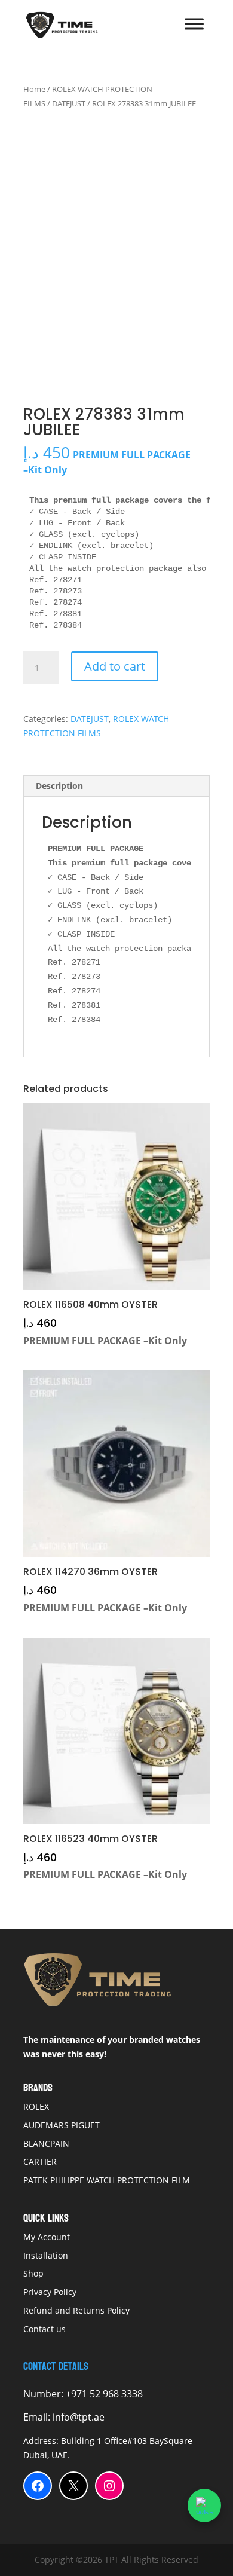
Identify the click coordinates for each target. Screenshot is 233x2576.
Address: (42, 2441)
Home (34, 89)
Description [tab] (59, 786)
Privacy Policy (50, 2292)
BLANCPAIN (46, 2144)
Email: (38, 2417)
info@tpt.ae (79, 2417)
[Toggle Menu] (194, 24)
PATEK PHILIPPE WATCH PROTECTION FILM (107, 2180)
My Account (47, 2237)
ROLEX (36, 2107)
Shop (33, 2273)
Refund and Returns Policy (76, 2310)
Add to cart (115, 666)
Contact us (45, 2329)
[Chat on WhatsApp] (204, 2505)
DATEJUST (69, 103)
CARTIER (40, 2162)
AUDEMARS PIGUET (62, 2125)
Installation (47, 2255)
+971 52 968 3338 (103, 2394)
